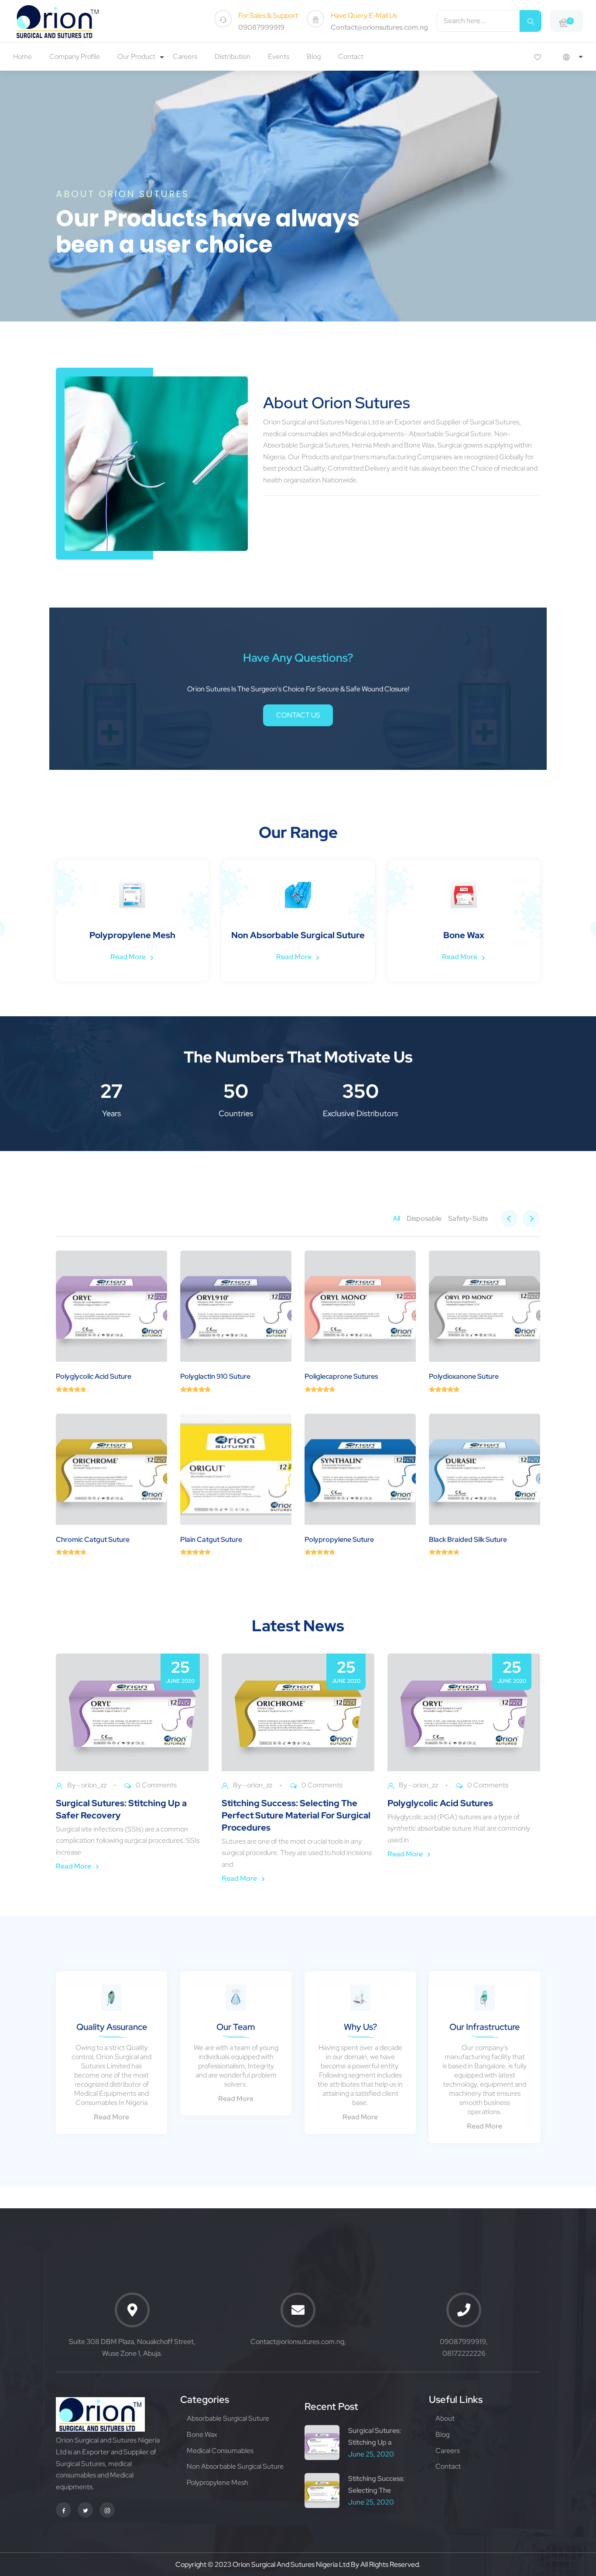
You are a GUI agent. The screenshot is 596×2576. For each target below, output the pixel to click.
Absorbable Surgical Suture (228, 2418)
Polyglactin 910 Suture (215, 1376)
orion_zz (94, 1785)
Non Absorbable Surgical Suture (235, 2466)
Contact (351, 56)
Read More (80, 957)
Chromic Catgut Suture (93, 1539)
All (396, 1218)
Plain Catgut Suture (211, 1539)
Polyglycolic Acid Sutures (440, 1803)
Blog (314, 56)
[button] (531, 1219)
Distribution (233, 56)
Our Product (136, 56)
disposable (424, 1218)
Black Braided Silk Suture (468, 1539)
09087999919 (261, 27)
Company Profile (75, 56)
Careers (185, 56)
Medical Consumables (220, 2451)
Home (22, 56)
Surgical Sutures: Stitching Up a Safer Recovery (121, 1809)
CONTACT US (298, 715)
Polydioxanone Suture (464, 1376)
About (445, 2418)
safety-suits (468, 1218)
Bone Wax (202, 2434)
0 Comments (156, 1785)
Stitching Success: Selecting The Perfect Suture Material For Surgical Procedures (296, 1815)
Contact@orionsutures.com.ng (379, 27)
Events (279, 56)
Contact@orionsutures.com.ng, (298, 2342)
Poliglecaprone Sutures (341, 1376)
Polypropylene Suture (339, 1539)
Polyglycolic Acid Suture (94, 1376)
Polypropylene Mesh (218, 2482)
